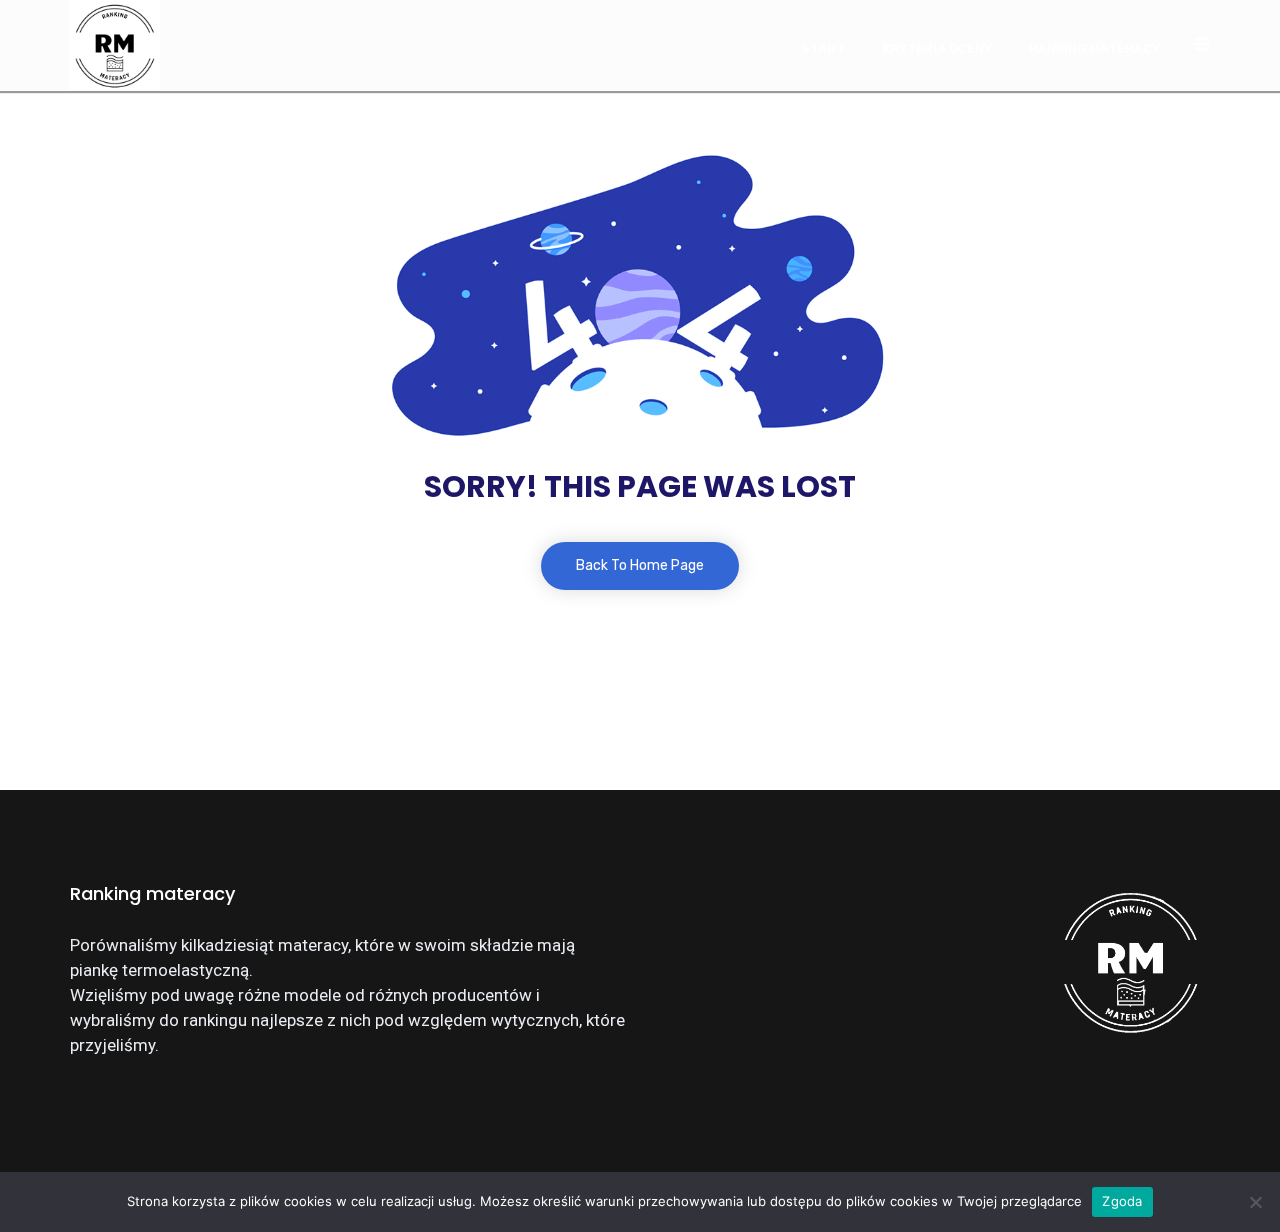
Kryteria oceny (937, 48)
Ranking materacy (1094, 48)
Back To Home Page (640, 565)
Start (823, 48)
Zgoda (1122, 1201)
